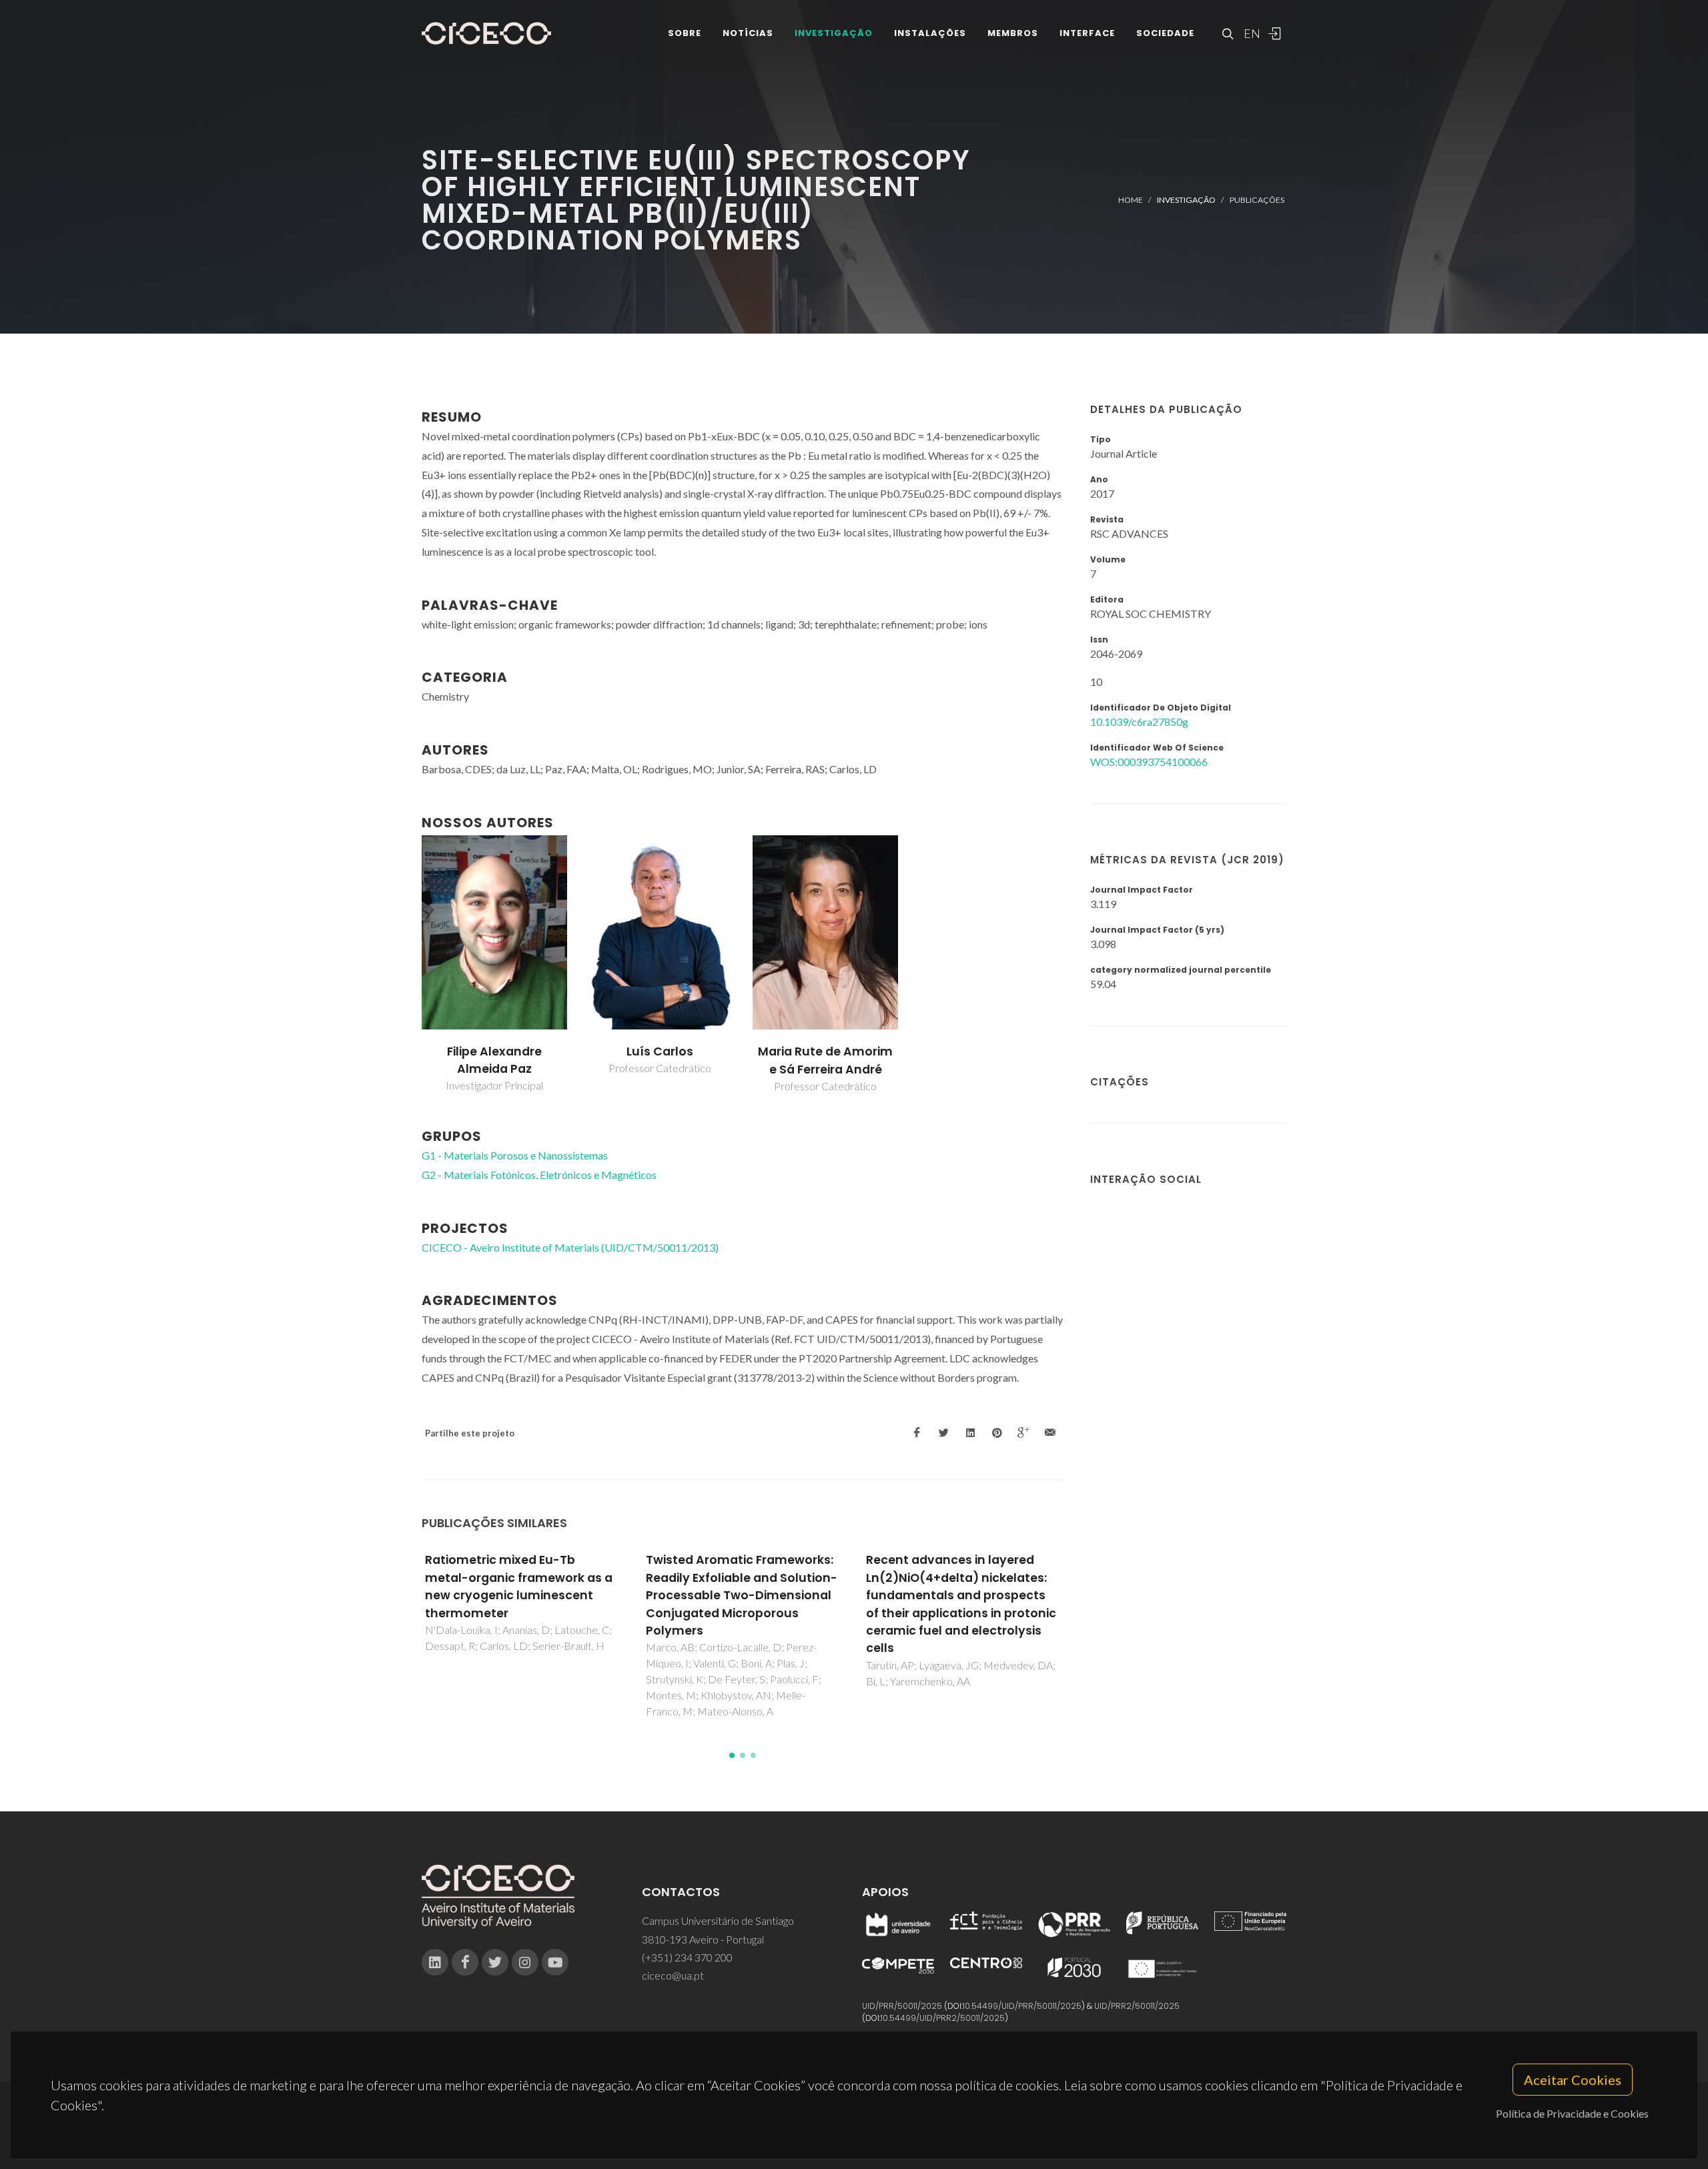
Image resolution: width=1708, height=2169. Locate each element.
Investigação (834, 33)
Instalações (930, 33)
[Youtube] (555, 1962)
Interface (1087, 33)
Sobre (685, 33)
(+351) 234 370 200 (687, 1957)
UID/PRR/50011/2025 (902, 2006)
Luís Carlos (660, 1051)
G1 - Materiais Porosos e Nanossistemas (515, 1155)
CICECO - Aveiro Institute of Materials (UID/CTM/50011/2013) (570, 1247)
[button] (732, 1755)
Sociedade (1165, 33)
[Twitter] (495, 1962)
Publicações (1257, 200)
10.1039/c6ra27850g (1139, 722)
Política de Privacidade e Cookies (1572, 2113)
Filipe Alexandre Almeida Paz (494, 1060)
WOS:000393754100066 (1149, 762)
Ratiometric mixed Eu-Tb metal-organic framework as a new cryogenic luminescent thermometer (519, 1586)
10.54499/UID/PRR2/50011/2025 (943, 2018)
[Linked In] (435, 1962)
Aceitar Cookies (1573, 2080)
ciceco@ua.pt (673, 1975)
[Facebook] (465, 1962)
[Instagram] (525, 1962)
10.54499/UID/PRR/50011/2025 (1022, 2006)
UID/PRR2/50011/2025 (1137, 2006)
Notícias (748, 33)
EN (1250, 33)
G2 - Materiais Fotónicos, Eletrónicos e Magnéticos (539, 1175)
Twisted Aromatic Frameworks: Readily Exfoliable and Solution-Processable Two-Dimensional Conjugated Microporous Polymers (742, 1595)
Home (1131, 200)
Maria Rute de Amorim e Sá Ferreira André (825, 1060)
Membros (1013, 33)
